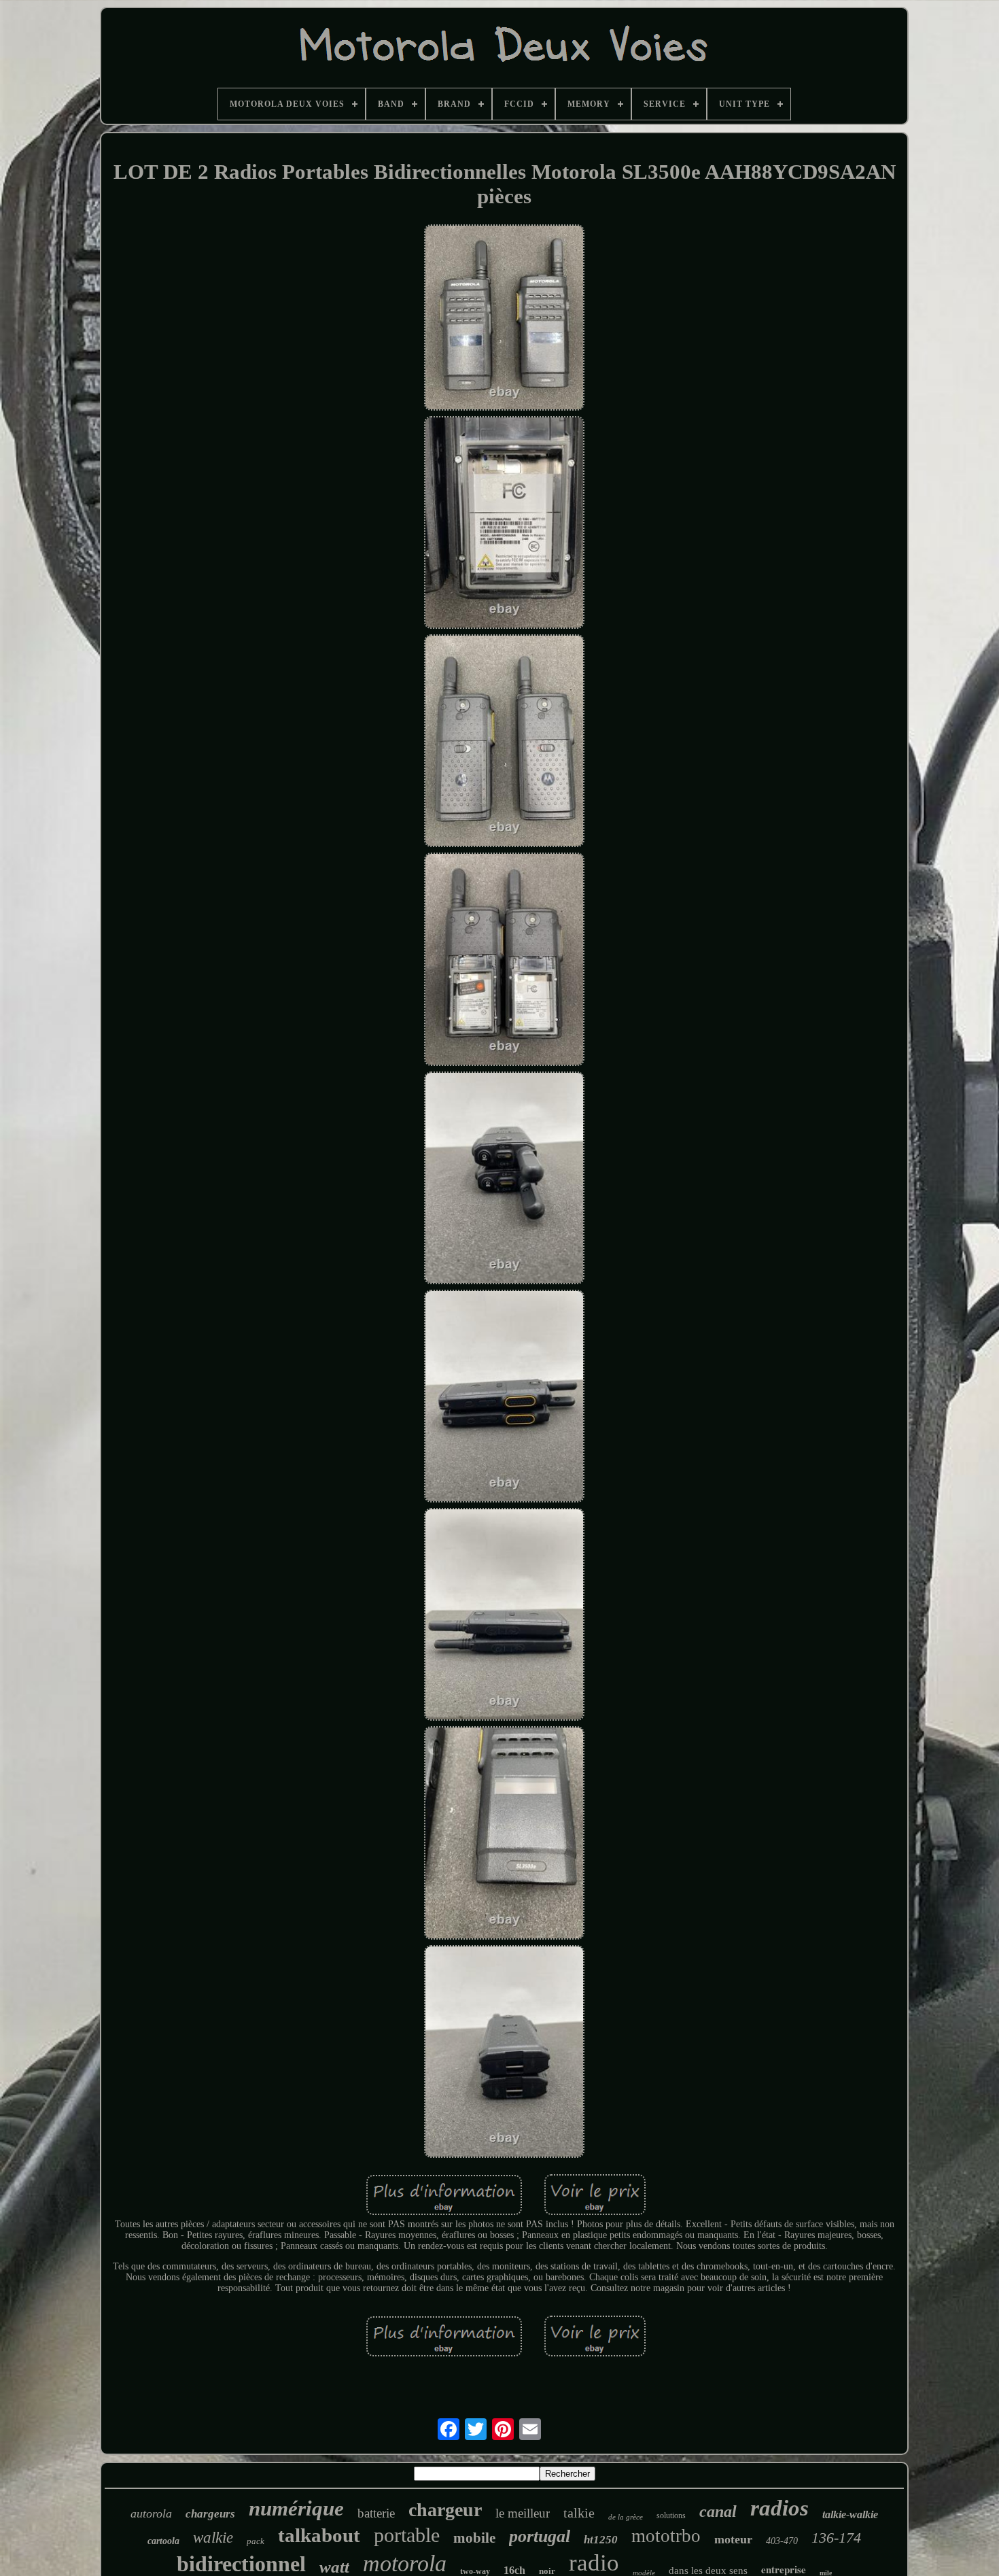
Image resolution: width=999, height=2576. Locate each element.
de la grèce (626, 2517)
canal (718, 2511)
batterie (376, 2513)
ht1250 (601, 2540)
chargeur (445, 2510)
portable (407, 2535)
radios (779, 2508)
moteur (733, 2539)
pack (256, 2541)
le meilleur (523, 2513)
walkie (213, 2538)
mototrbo (666, 2536)
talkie (579, 2513)
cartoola (163, 2541)
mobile (474, 2538)
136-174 (836, 2538)
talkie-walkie (850, 2514)
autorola (151, 2513)
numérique (296, 2508)
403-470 (782, 2541)
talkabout (319, 2535)
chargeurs (210, 2514)
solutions (671, 2515)
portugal (540, 2536)
